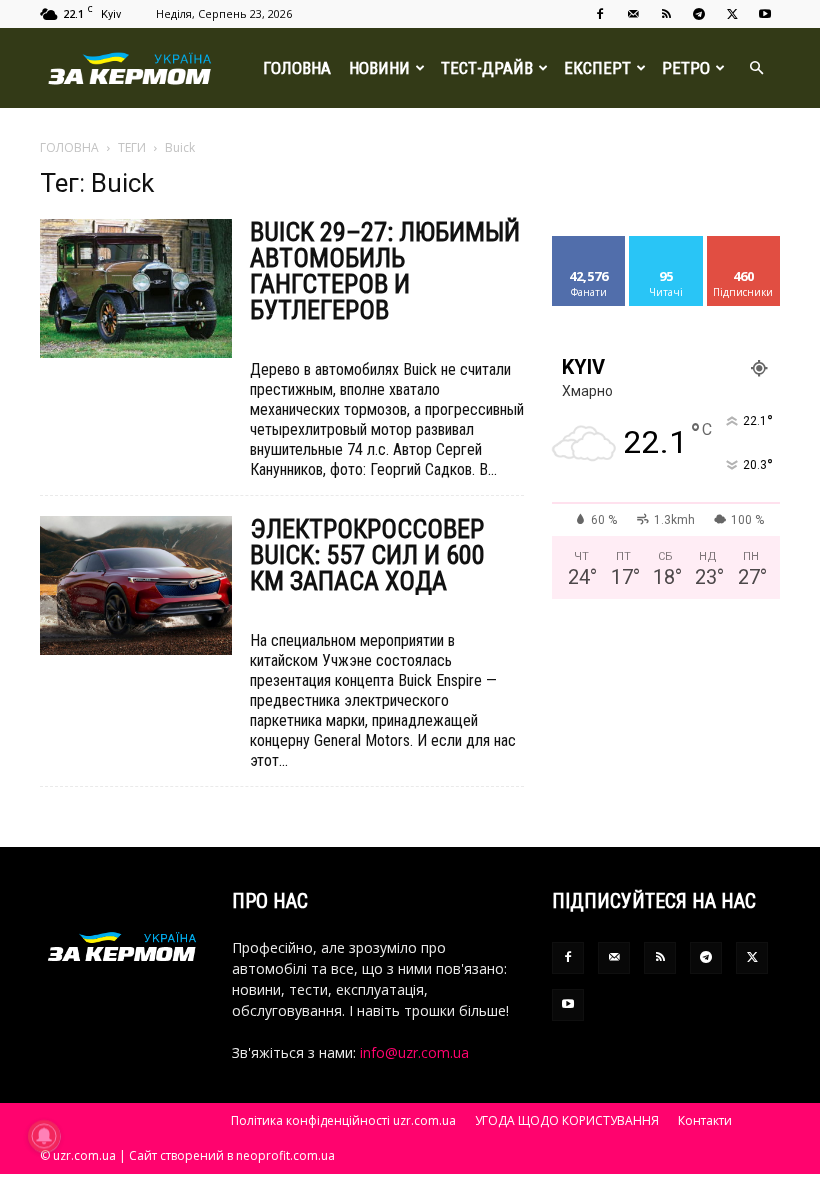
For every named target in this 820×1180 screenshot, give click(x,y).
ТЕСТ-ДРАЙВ (487, 68)
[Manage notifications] (44, 1136)
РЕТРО (686, 68)
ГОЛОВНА (297, 68)
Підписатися (751, 243)
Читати (666, 243)
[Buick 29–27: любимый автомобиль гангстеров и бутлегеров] (136, 288)
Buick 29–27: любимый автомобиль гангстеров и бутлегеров (385, 271)
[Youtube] (765, 14)
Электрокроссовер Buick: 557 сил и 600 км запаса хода (367, 555)
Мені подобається (597, 251)
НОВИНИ (379, 68)
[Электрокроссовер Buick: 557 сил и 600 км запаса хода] (136, 585)
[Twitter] (732, 14)
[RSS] (666, 14)
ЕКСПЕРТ (597, 68)
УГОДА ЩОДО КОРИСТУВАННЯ (567, 1120)
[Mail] (633, 14)
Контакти (705, 1120)
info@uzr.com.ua (414, 1052)
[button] (756, 68)
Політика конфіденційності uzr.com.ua (343, 1120)
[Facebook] (600, 14)
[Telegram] (699, 14)
